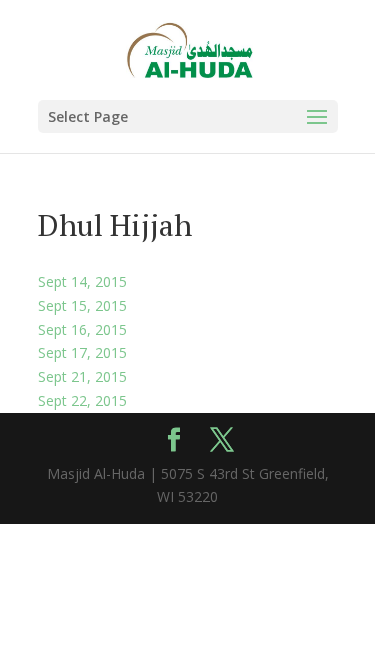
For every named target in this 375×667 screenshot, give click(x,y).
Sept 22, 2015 (82, 400)
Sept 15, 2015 (82, 305)
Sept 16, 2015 (82, 329)
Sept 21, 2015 (82, 376)
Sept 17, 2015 (82, 352)
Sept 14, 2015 (82, 281)
